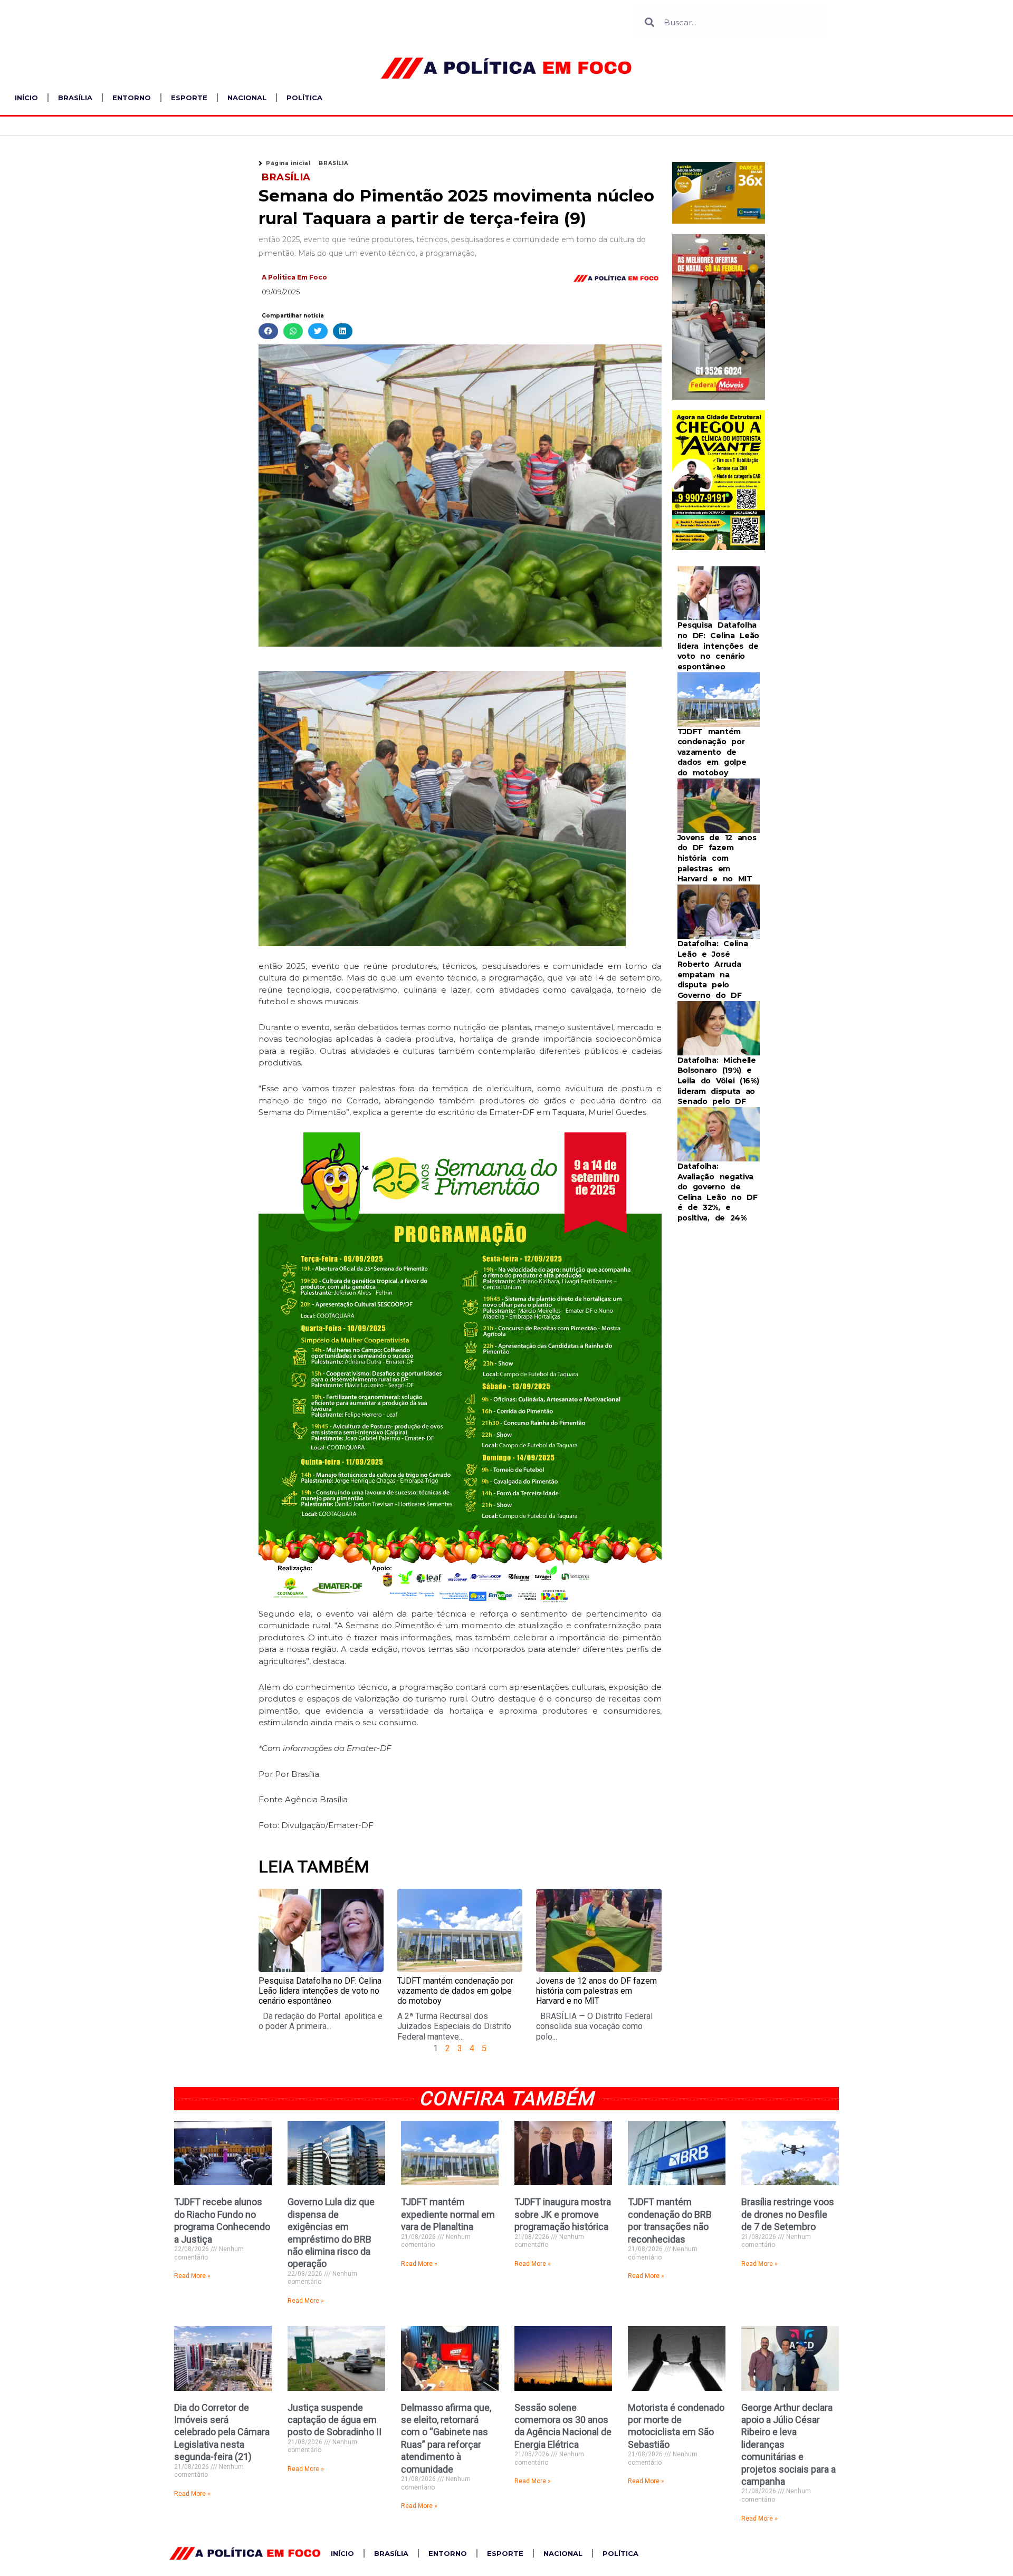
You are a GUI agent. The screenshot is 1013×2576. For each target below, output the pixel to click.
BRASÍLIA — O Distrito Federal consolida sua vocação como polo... (594, 2026)
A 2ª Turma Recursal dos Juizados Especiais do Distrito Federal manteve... (454, 2026)
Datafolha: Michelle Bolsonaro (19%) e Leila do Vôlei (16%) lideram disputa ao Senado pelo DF (718, 1081)
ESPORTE (189, 98)
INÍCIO (26, 98)
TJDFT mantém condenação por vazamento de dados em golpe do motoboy (455, 1991)
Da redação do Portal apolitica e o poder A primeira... (321, 2021)
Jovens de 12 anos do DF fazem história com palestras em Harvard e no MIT (596, 1991)
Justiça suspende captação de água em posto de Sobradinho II (335, 2420)
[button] (268, 331)
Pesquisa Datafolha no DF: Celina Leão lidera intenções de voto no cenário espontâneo (320, 1991)
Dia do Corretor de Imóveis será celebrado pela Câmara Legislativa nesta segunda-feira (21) (222, 2432)
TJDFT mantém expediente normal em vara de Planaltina (448, 2214)
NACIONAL (247, 98)
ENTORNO (132, 98)
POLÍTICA (304, 98)
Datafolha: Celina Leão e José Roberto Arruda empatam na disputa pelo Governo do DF (713, 969)
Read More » (192, 2276)
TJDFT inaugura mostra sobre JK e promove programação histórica (563, 2214)
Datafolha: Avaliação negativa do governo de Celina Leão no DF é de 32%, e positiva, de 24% (718, 1192)
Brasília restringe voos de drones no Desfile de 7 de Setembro (788, 2214)
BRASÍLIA (75, 98)
